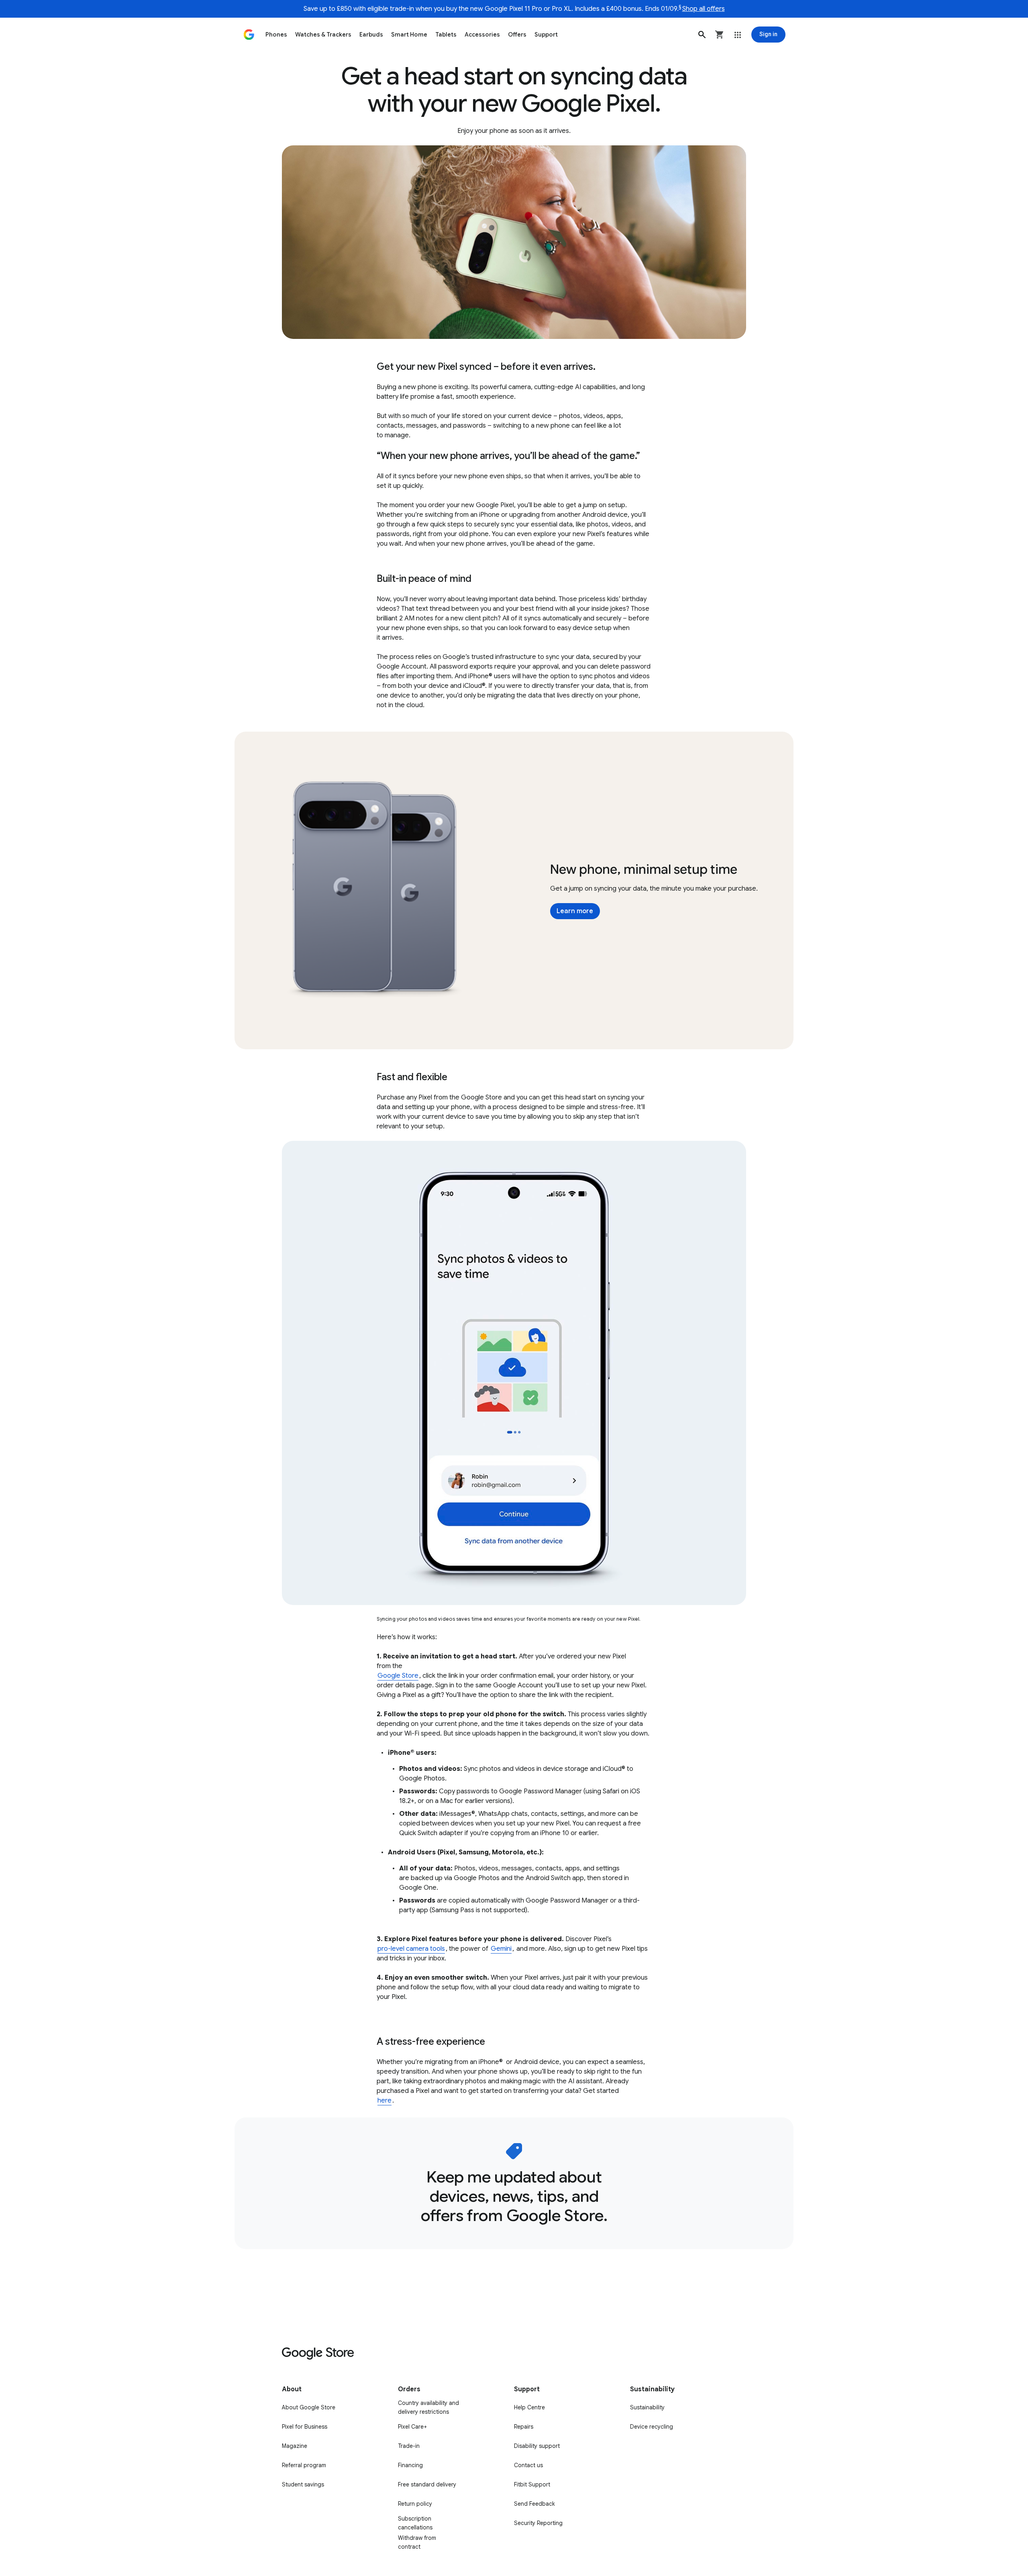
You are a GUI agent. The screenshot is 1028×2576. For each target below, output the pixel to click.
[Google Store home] (249, 35)
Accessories (482, 35)
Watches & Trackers (323, 35)
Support (546, 35)
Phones (276, 35)
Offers (517, 35)
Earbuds (371, 35)
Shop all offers (704, 9)
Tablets (446, 35)
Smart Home (409, 35)
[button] (702, 35)
